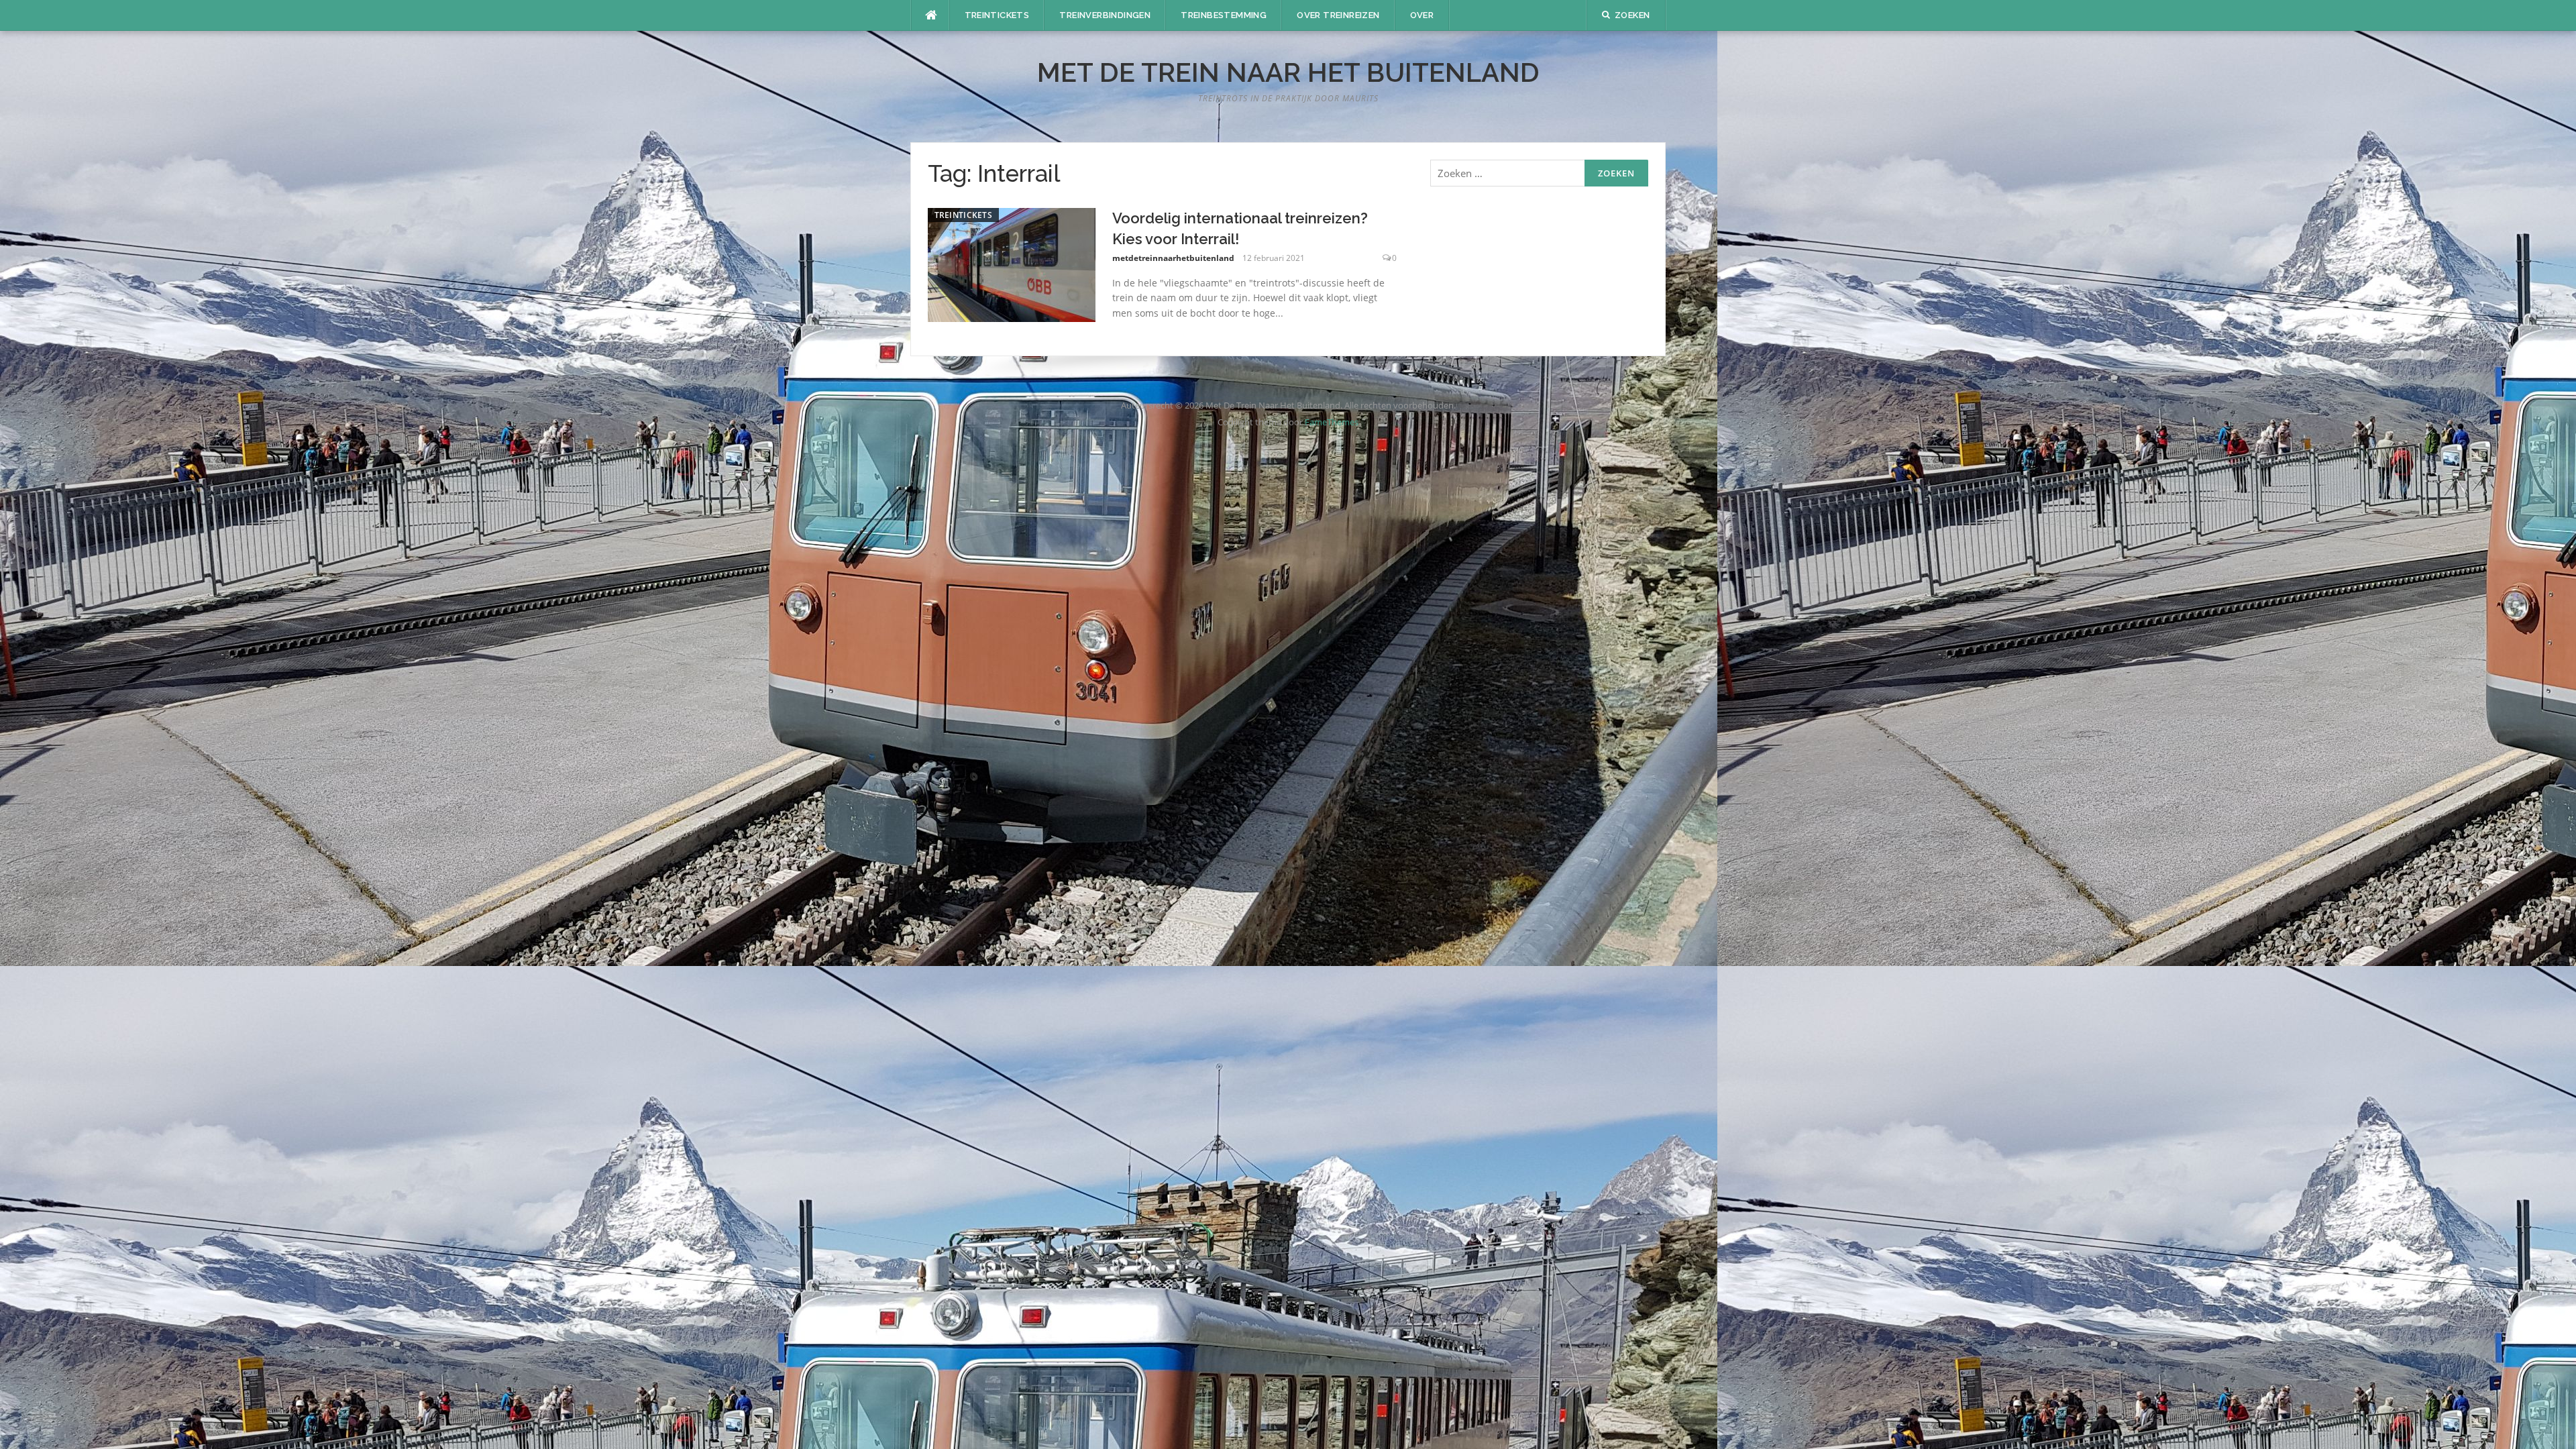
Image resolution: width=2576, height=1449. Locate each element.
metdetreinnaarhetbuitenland (1173, 258)
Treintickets (997, 15)
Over (1422, 15)
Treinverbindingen (1105, 15)
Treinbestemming (1224, 15)
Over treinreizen (1338, 15)
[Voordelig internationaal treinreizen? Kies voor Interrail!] (1012, 264)
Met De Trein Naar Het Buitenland (1288, 72)
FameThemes (1332, 422)
